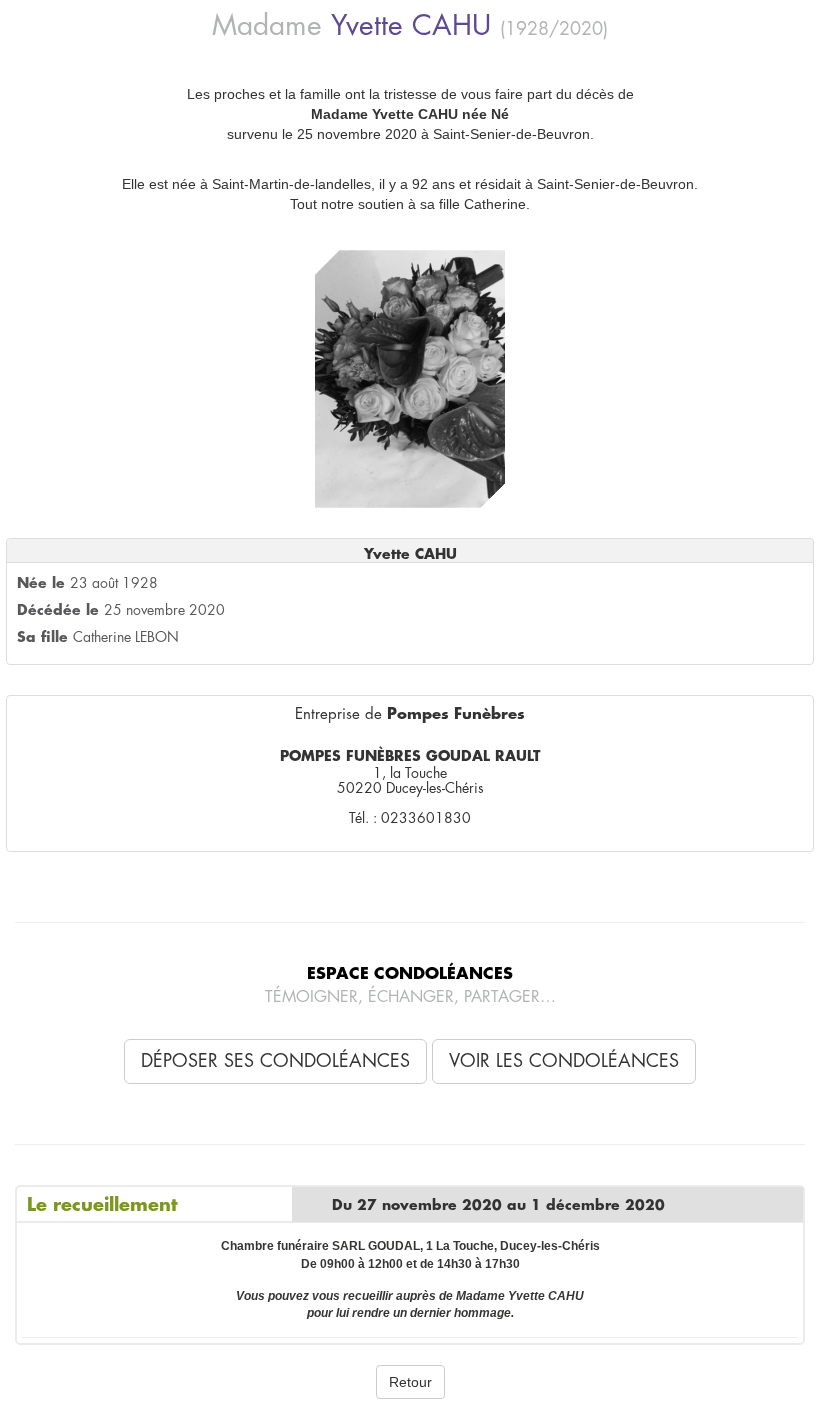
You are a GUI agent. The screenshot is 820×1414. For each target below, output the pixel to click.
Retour (410, 1382)
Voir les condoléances (564, 1061)
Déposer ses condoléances (275, 1061)
